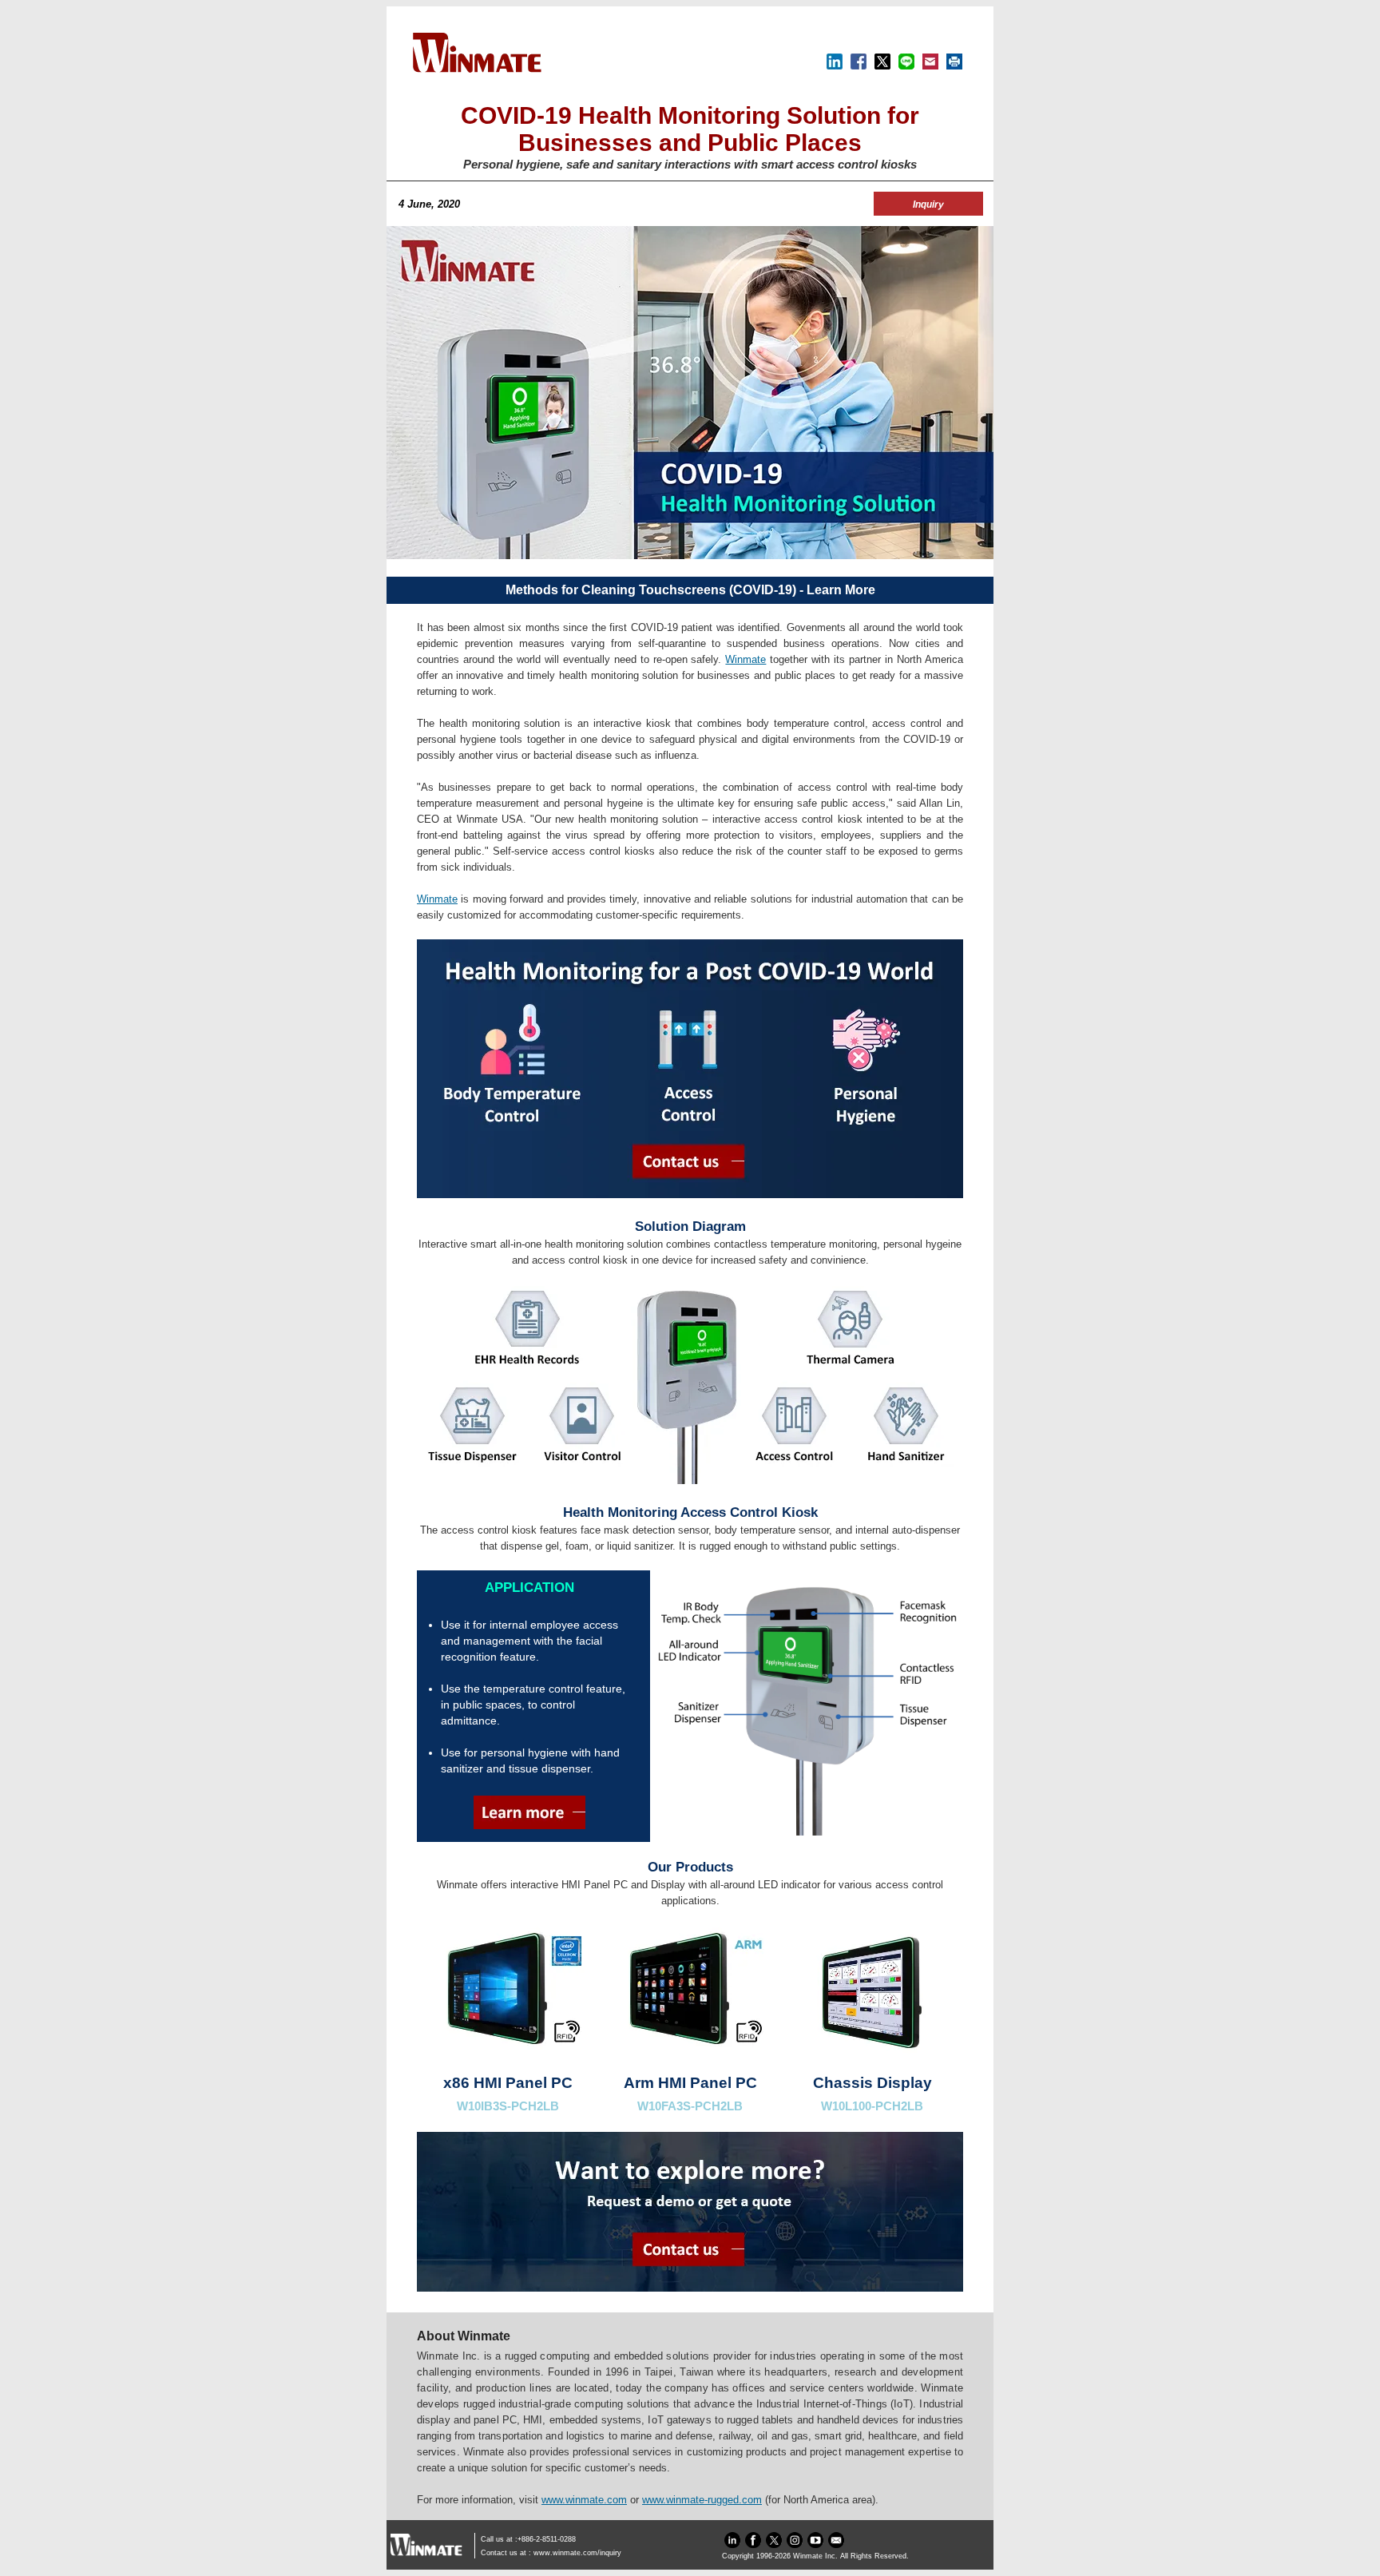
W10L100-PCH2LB (872, 2106)
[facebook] (753, 2546)
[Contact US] (836, 2546)
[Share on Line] (906, 66)
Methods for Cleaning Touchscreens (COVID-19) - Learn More (690, 590)
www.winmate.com (584, 2500)
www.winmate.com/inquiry (577, 2553)
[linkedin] (732, 2546)
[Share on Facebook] (859, 66)
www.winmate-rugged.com (702, 2500)
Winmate (746, 659)
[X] (882, 66)
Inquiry (928, 204)
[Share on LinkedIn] (835, 66)
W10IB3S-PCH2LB (508, 2106)
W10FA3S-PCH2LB (690, 2106)
